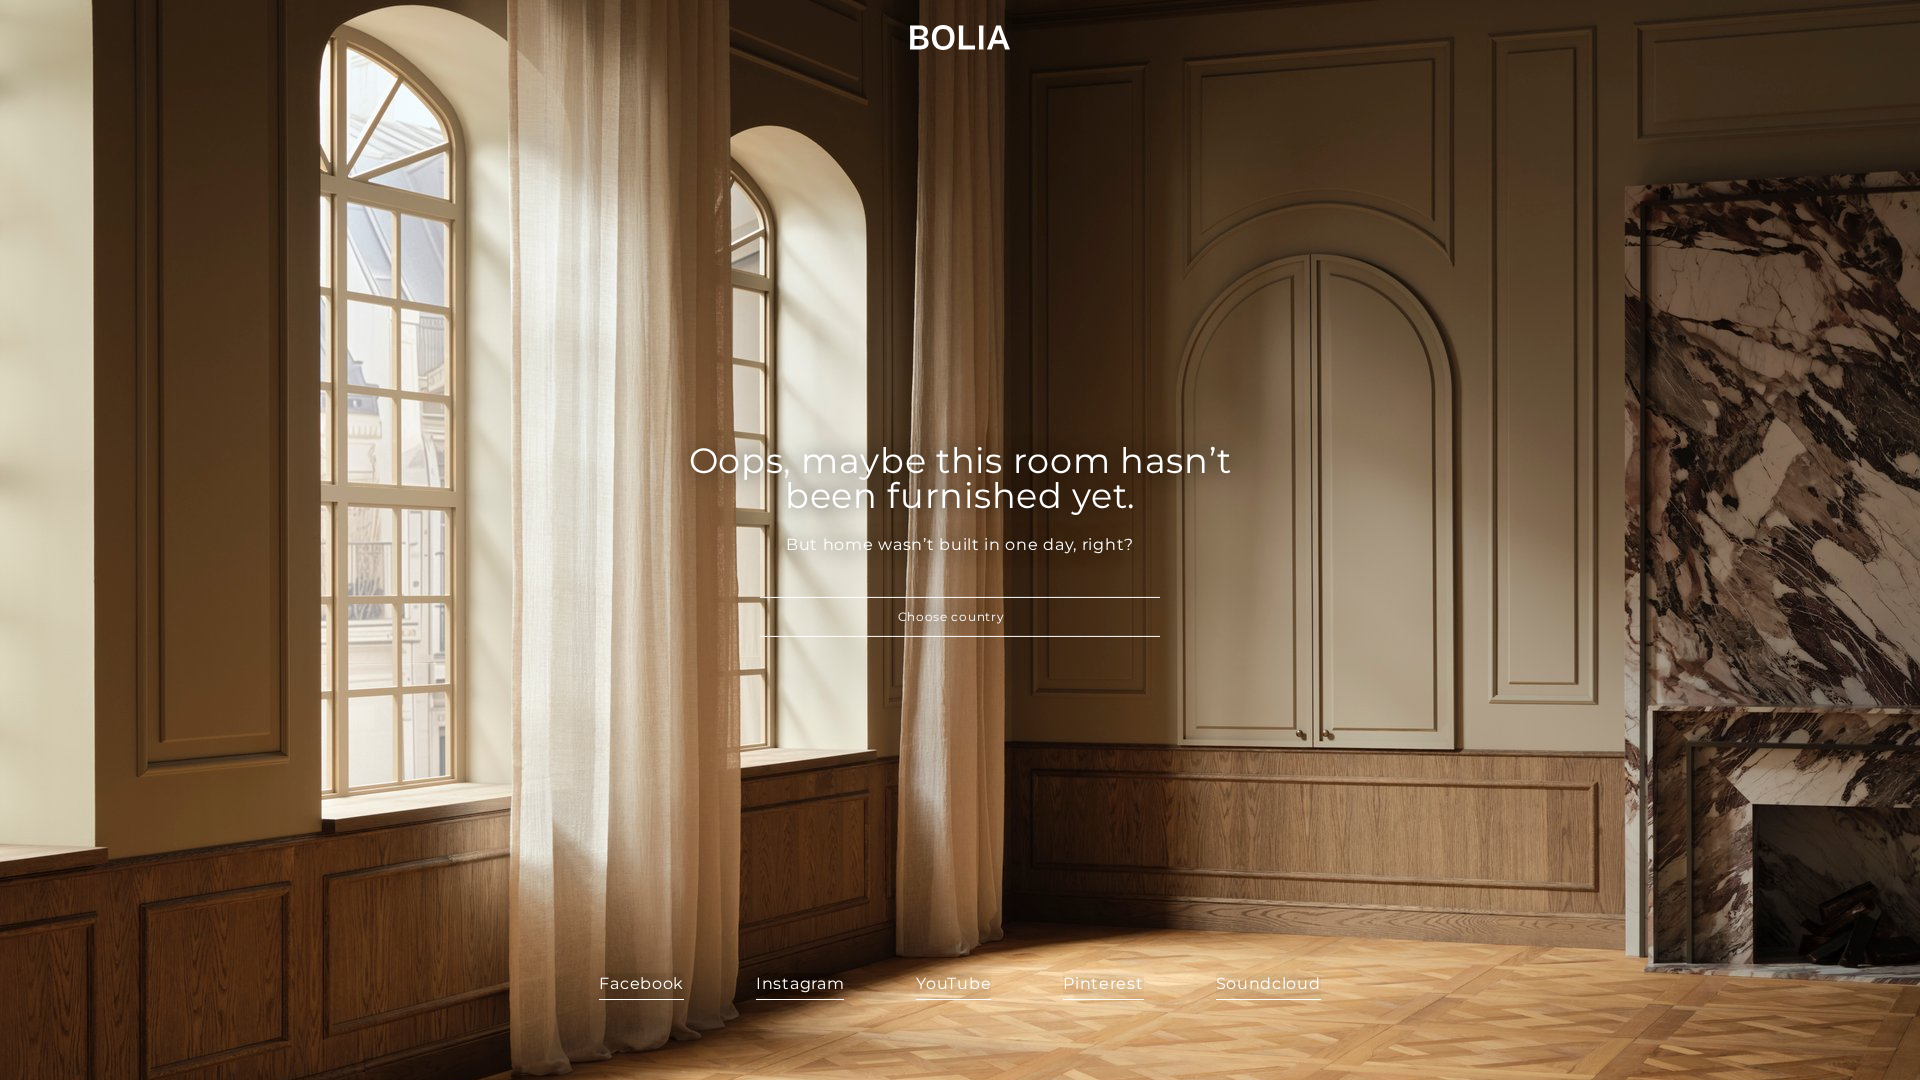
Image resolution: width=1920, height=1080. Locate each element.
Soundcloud (1268, 983)
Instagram (800, 983)
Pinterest (1103, 983)
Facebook (641, 983)
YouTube (953, 983)
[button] (960, 617)
